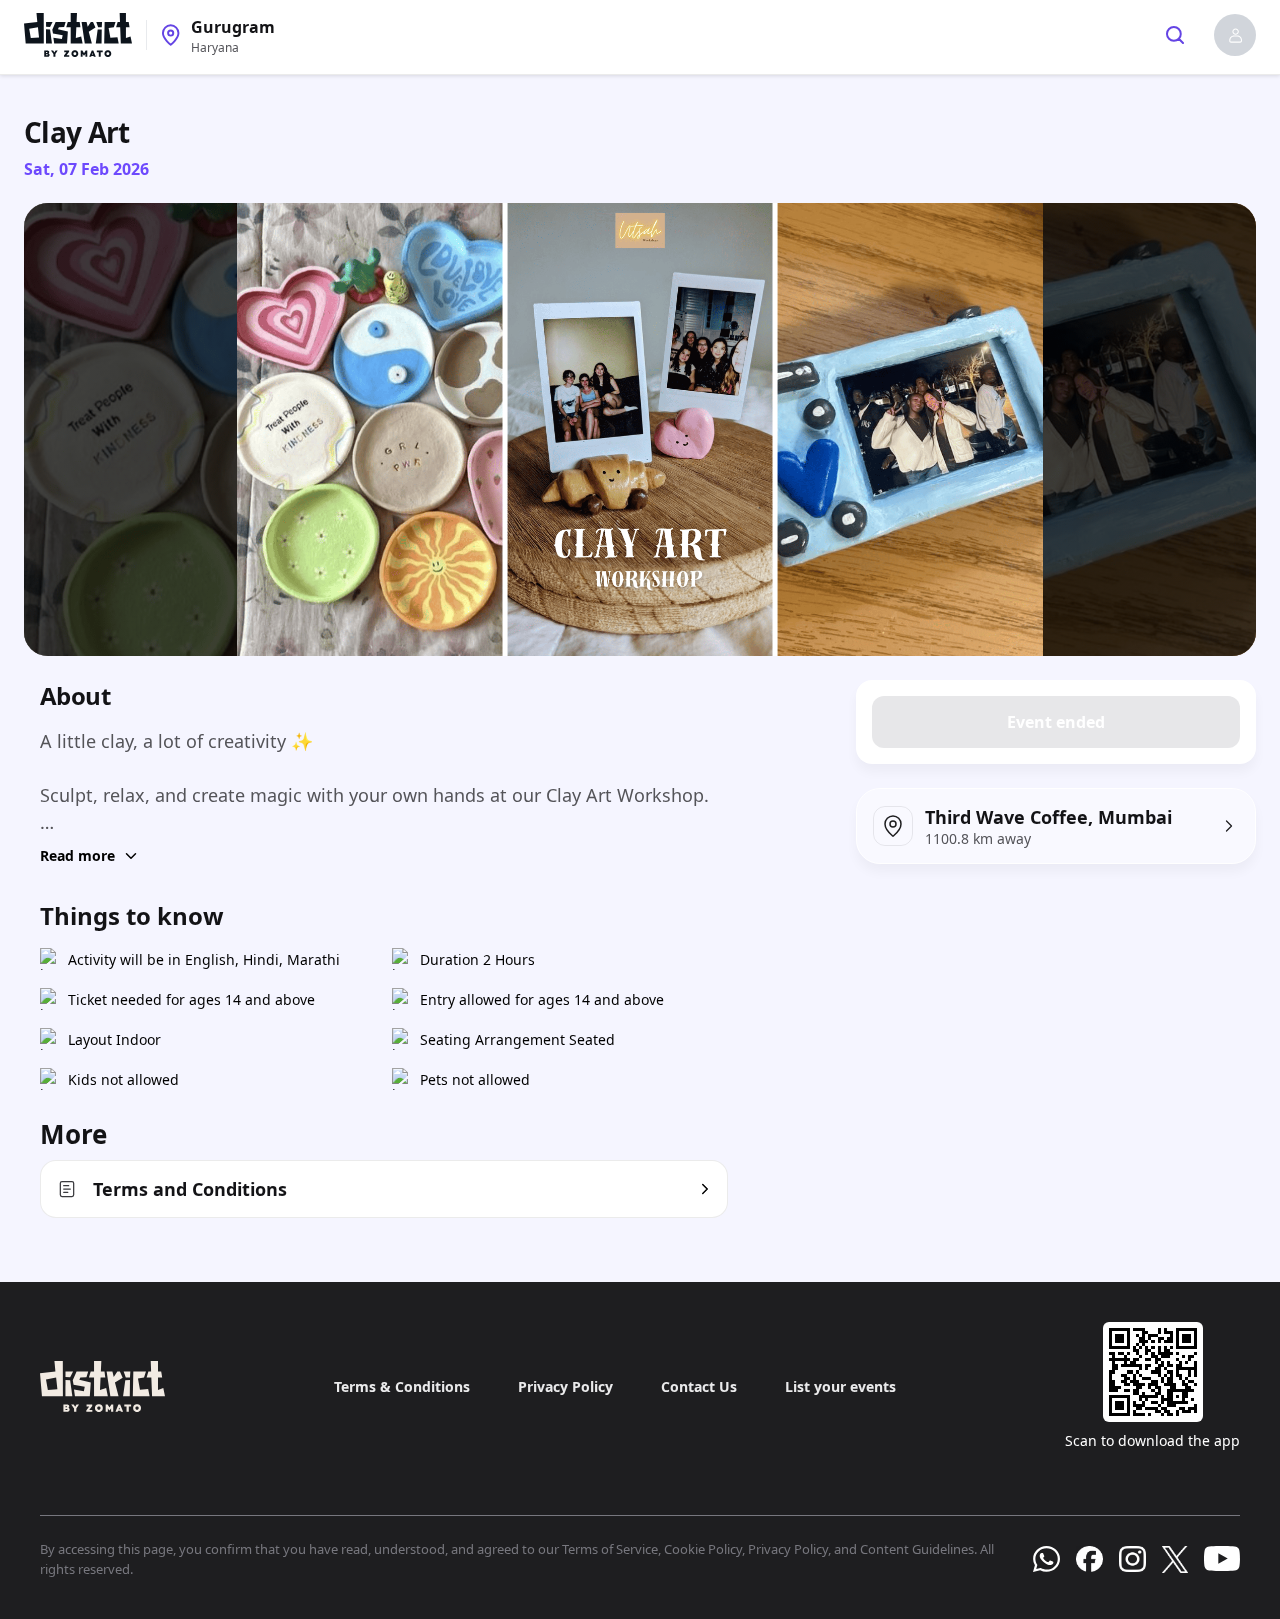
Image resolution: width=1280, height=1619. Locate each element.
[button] (1235, 35)
